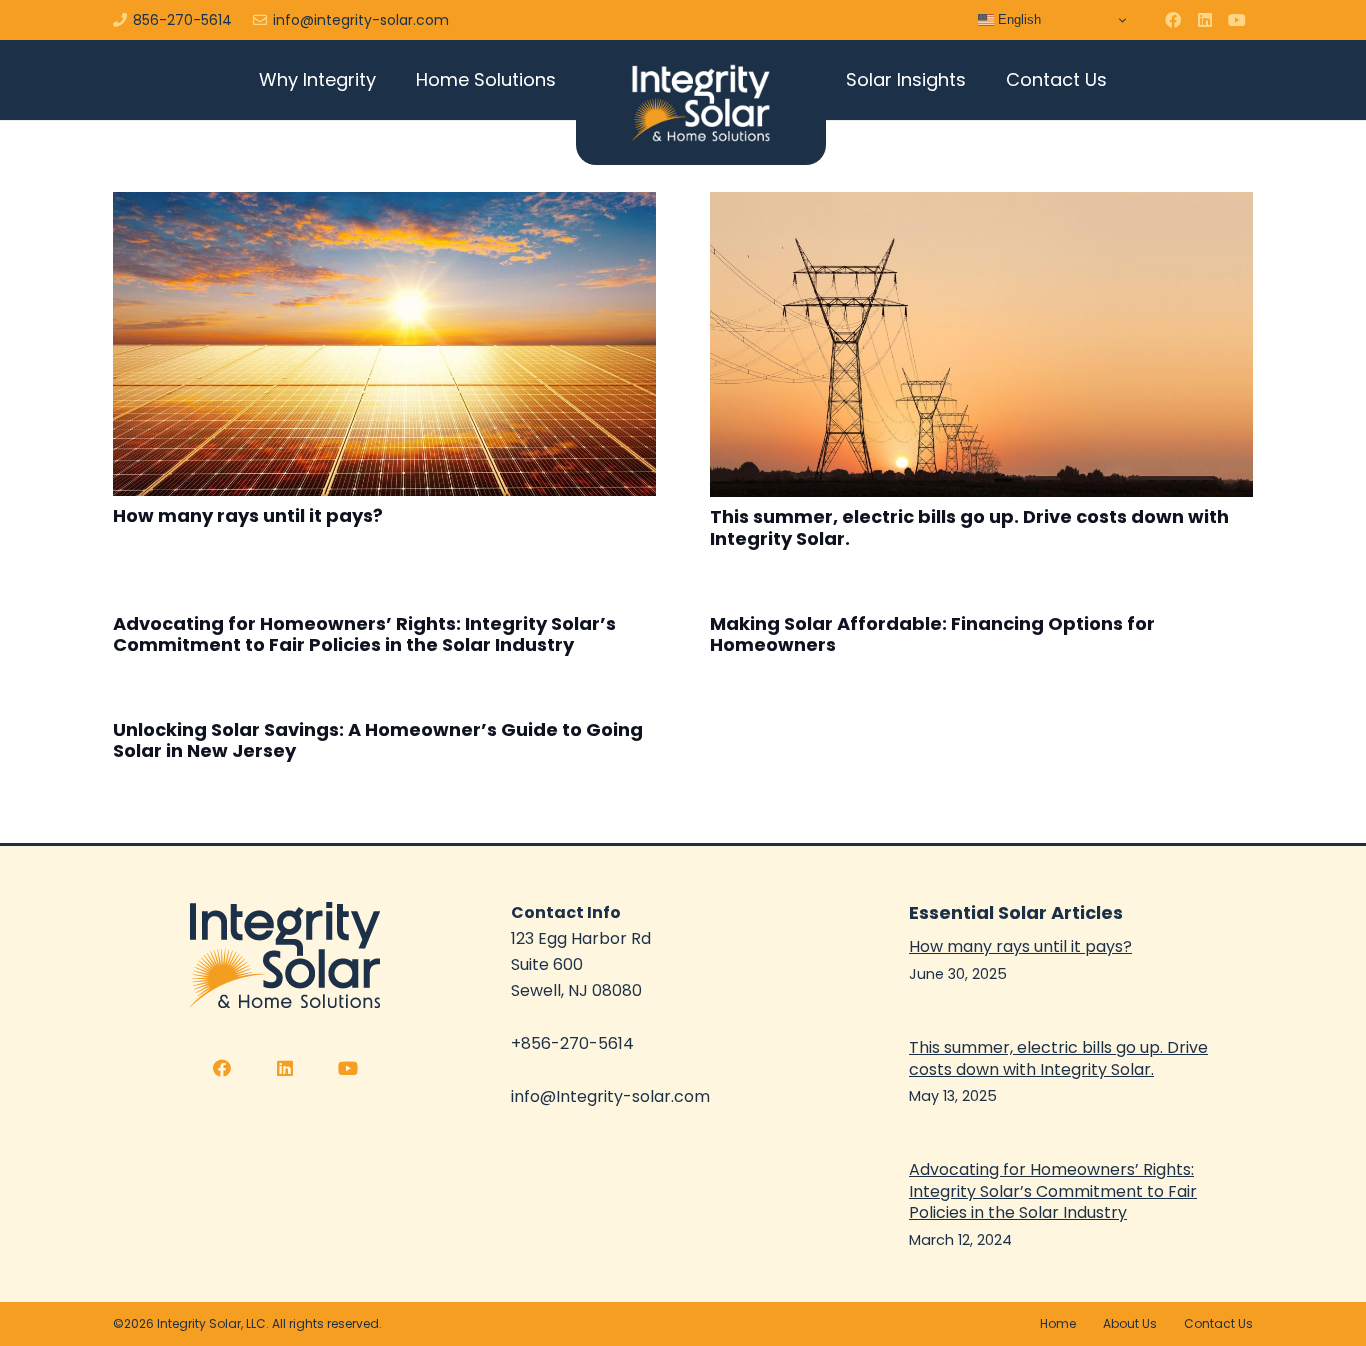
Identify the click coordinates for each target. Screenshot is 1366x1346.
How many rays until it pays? (248, 515)
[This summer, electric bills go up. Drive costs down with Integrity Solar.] (981, 344)
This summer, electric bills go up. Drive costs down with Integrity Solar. (969, 527)
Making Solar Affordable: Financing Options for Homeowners (932, 634)
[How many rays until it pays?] (384, 344)
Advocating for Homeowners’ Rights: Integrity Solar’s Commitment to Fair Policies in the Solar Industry (364, 634)
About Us (1130, 1323)
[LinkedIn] (1205, 20)
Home (1058, 1323)
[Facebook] (1173, 20)
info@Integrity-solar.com (610, 1096)
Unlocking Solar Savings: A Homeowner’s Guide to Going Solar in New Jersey (378, 740)
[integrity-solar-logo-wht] (700, 103)
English (1017, 19)
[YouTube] (1237, 20)
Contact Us (1218, 1323)
